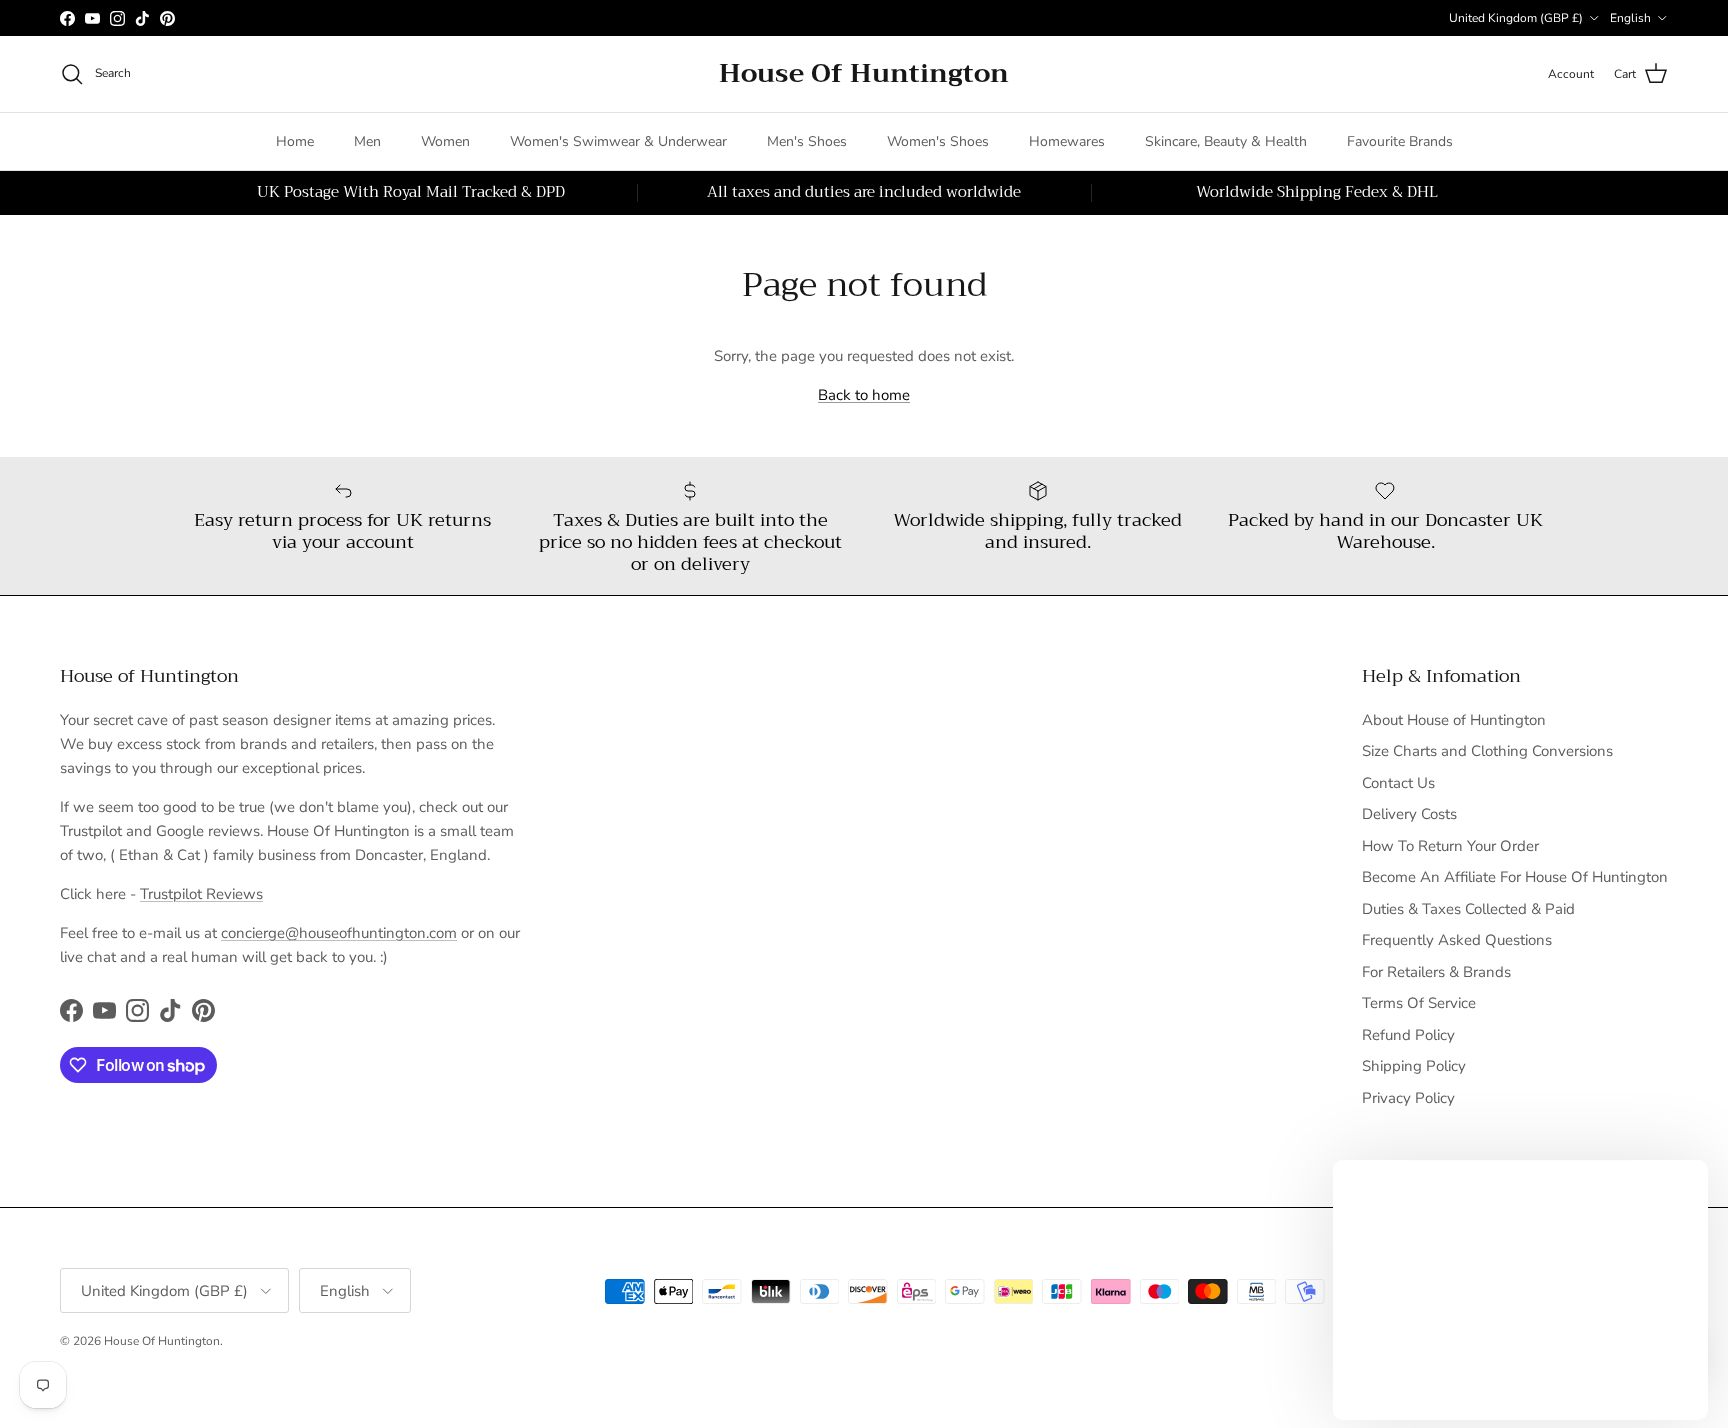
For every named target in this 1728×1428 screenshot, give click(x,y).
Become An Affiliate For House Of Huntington (1515, 877)
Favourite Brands (1400, 141)
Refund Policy (1408, 1035)
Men (367, 141)
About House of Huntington (1454, 720)
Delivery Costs (1409, 814)
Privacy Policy (1408, 1098)
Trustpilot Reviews (201, 894)
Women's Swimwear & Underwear (618, 141)
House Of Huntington (162, 1341)
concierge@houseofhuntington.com (339, 933)
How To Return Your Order (1450, 846)
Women (445, 141)
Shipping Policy (1414, 1066)
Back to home (864, 395)
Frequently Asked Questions (1457, 940)
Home (295, 141)
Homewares (1067, 141)
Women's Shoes (938, 141)
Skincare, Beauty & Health (1226, 141)
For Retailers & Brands (1436, 972)
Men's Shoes (807, 141)
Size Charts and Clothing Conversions (1487, 751)
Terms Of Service (1419, 1003)
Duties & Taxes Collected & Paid (1468, 909)
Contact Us (1398, 783)
